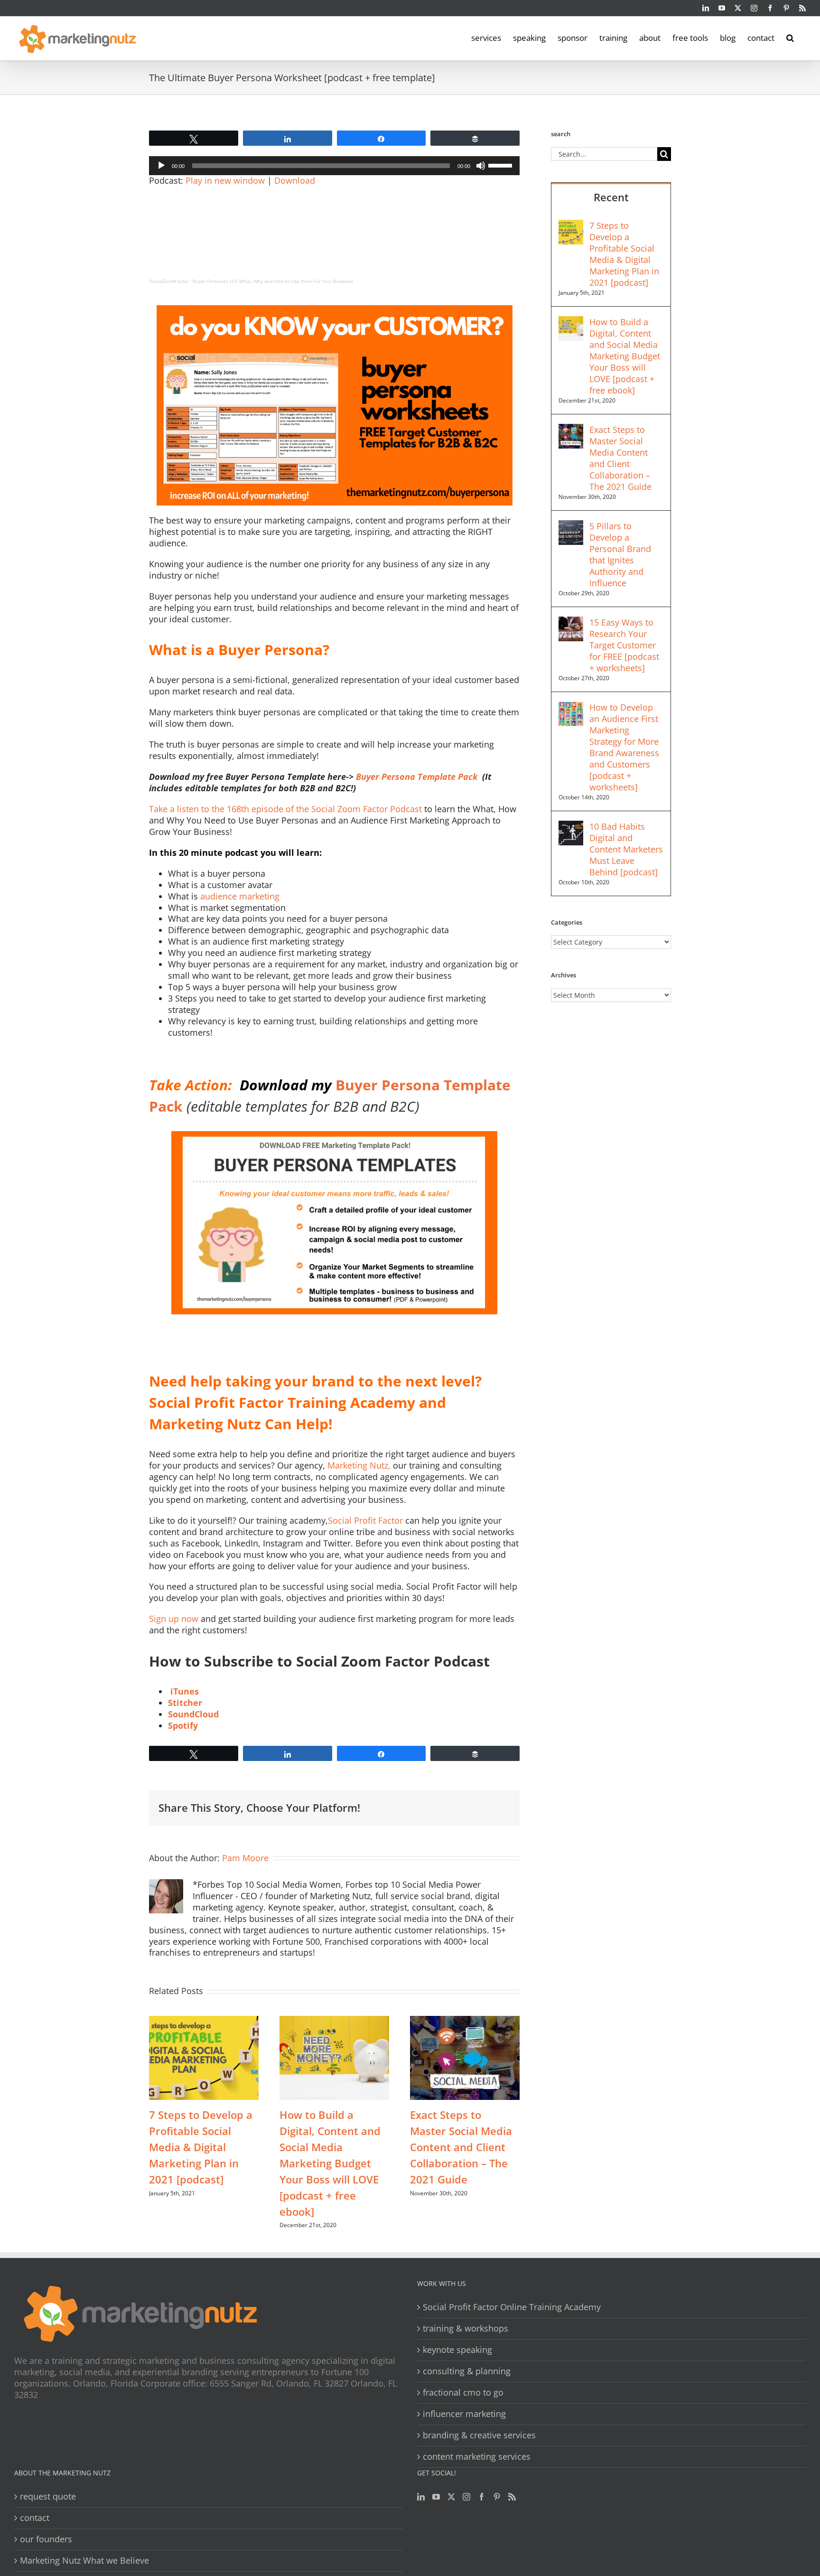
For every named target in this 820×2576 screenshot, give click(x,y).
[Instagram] (466, 2497)
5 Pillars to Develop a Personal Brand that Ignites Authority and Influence (620, 554)
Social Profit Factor (367, 1520)
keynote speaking (457, 2350)
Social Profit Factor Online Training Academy (512, 2307)
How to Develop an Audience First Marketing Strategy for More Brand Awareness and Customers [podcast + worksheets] (624, 747)
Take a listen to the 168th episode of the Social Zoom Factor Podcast (287, 809)
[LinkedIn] (421, 2497)
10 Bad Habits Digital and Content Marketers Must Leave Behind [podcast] (626, 849)
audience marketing (240, 896)
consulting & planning (467, 2371)
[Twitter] (451, 2497)
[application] (334, 166)
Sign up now (174, 1619)
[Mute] (481, 166)
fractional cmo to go (463, 2393)
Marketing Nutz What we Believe (84, 2561)
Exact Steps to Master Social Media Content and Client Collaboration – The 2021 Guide (461, 2147)
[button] (790, 37)
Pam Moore (245, 1858)
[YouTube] (436, 2497)
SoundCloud (193, 1714)
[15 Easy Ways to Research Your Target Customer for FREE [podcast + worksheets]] (571, 622)
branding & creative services (479, 2435)
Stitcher (185, 1703)
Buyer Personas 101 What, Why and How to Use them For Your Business (273, 281)
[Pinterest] (497, 2497)
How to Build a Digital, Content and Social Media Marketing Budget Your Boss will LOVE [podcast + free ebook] (330, 2163)
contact (35, 2518)
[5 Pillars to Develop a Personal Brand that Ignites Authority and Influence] (571, 526)
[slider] (502, 165)
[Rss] (512, 2497)
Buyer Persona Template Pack (418, 777)
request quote (48, 2496)
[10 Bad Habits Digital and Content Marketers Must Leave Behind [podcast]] (571, 826)
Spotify (183, 1725)
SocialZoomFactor (169, 281)
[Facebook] (482, 2497)
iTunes (185, 1691)
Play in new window (225, 180)
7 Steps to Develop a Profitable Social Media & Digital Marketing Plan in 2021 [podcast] (201, 2147)
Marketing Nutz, (360, 1465)
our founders (46, 2539)
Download (295, 180)
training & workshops (466, 2328)
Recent (611, 197)
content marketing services (477, 2457)
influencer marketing (464, 2414)
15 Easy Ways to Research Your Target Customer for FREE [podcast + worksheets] (624, 645)
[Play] (161, 166)
